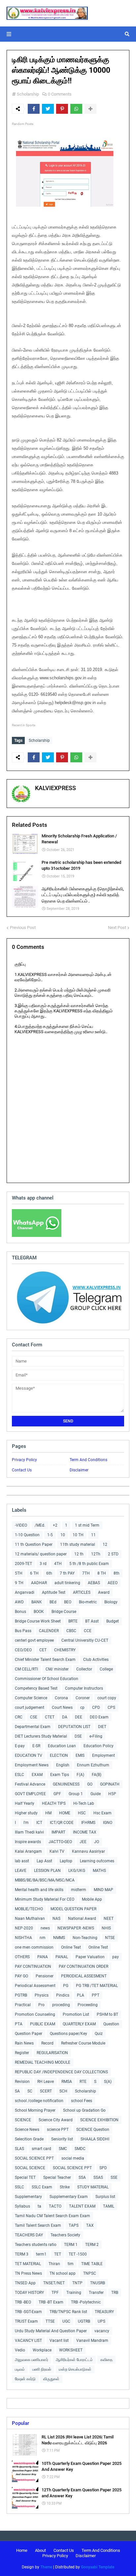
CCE (88, 1631)
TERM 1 (71, 2245)
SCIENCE (23, 2120)
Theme (46, 2567)
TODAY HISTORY (29, 2293)
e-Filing (96, 1736)
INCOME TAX (85, 1832)
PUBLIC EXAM (43, 2024)
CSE (34, 1717)
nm (43, 1938)
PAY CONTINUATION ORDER (84, 1966)
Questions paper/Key (68, 2034)
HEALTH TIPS (54, 1803)
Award (104, 1592)
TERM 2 (92, 2245)
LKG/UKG (77, 1871)
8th (117, 1573)
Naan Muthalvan (30, 1919)
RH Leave (46, 2082)
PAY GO (21, 1976)
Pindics (63, 1995)
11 (93, 1535)
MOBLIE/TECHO (29, 1909)
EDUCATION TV (29, 1755)
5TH (19, 1573)
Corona (61, 1698)
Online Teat (71, 1947)
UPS (102, 2321)
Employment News (32, 1765)
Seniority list (62, 2139)
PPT (96, 1995)
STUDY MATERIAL (93, 2187)
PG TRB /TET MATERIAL (97, 1986)
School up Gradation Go (84, 2110)
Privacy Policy (24, 1460)
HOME (65, 1813)
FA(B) (97, 1775)
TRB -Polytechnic (86, 2302)
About (40, 2550)
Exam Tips (60, 1775)
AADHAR (39, 1583)
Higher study (26, 1813)
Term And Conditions (88, 1460)
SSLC (19, 2187)
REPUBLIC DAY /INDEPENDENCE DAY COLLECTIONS (61, 2072)
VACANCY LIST (28, 2341)
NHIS (106, 1928)
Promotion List (76, 2014)
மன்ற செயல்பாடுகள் (75, 2369)
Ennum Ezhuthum (93, 1765)
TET (58, 2254)
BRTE (73, 1621)
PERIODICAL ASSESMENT (84, 1976)
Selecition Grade (29, 2139)
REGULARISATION (52, 2053)
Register (22, 2053)
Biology (111, 1602)
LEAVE (21, 1871)
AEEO (113, 1583)
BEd (53, 1602)
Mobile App (92, 1899)
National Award (82, 1919)
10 (63, 1535)
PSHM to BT (107, 2014)
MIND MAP (103, 1890)
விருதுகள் (51, 2379)
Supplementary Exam (69, 2197)
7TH (86, 1573)
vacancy (102, 2331)
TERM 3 (22, 2254)
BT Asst (92, 1621)
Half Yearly (25, 1803)
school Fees (82, 2101)
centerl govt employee (34, 1640)
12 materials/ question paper (41, 1554)
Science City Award (56, 2120)
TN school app (63, 2273)
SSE (114, 2177)
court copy (107, 1698)
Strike (65, 2187)
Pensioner (45, 1976)
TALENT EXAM (82, 2206)
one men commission (34, 1947)
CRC (19, 1717)
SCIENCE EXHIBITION (99, 2120)
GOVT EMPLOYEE (30, 1794)
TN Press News (28, 2273)
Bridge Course (64, 1612)
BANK (37, 1602)
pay (116, 1957)
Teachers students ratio (36, 2245)
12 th (79, 1554)
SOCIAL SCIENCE (30, 2168)
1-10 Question (27, 1535)
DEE (79, 1717)
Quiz (99, 2034)
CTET (50, 1717)
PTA (19, 2024)
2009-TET (23, 1564)
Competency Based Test (36, 1688)
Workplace (42, 2350)
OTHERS (22, 1957)
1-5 (50, 1535)
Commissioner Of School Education (47, 1679)
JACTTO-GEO (60, 1842)
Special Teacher (57, 2177)
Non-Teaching (85, 1938)
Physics (42, 1995)
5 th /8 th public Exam (89, 1564)
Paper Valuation (90, 1957)
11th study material (78, 1544)
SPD (103, 2168)
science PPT (58, 2130)
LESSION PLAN (47, 1871)
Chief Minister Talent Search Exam (45, 1660)
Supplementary (28, 2197)
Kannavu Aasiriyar (88, 1851)
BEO (68, 1602)
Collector (84, 1669)
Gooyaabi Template (98, 2567)
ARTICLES (82, 1592)
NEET (109, 1919)
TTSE (50, 2321)
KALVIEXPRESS (55, 788)
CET (43, 1650)
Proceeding (88, 2005)
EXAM (37, 1775)
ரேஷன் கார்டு (25, 2379)
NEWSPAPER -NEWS (76, 1928)
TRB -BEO (23, 2302)
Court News (62, 1708)
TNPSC (90, 2273)
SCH (63, 2091)
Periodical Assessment (35, 1986)
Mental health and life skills (39, 1890)
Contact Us (22, 1470)
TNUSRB (98, 2283)
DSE (78, 1736)
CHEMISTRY (65, 1650)
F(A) (80, 1775)
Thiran (54, 2264)
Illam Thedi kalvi (29, 1832)
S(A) (108, 2082)
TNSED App (25, 2283)
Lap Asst (44, 1861)
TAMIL (109, 2206)
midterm (79, 1890)
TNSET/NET (54, 2283)
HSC (82, 1813)
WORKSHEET (71, 2350)
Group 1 (76, 1794)
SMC (63, 2149)
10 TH (78, 1535)
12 (105, 1544)
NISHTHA (23, 1938)
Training (74, 2293)
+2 (55, 1525)
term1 (41, 2254)
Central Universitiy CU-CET (85, 1640)
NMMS (59, 1938)
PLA (81, 1995)
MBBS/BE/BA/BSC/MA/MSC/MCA (45, 1880)
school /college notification (39, 2101)
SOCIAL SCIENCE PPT (34, 2158)
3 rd (43, 1564)
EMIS (80, 1755)
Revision (22, 2082)
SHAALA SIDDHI (95, 2139)
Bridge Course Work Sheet (38, 1621)
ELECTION (59, 1755)
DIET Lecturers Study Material (41, 1736)
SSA (82, 2177)
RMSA (67, 2082)
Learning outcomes (97, 1861)
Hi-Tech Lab (84, 1803)
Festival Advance (30, 1784)
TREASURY (104, 2312)
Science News (27, 2130)
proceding (61, 2005)
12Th (96, 1554)
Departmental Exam (33, 1727)
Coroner (83, 1698)
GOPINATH (110, 1784)
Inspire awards (28, 1842)
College (106, 1669)
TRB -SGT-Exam (28, 2312)
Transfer (96, 2293)
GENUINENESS (66, 1784)
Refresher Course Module (83, 2043)
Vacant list (59, 2341)
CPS (111, 1708)
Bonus (20, 1612)
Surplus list (105, 2197)
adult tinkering (67, 1583)
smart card (41, 2149)
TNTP (77, 2283)
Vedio (20, 2350)
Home (22, 2550)
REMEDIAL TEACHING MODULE (43, 2062)
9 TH (19, 1583)
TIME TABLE (92, 2264)
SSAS (98, 2177)
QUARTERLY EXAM (79, 2024)
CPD (96, 1708)
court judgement (30, 1708)
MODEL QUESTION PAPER (73, 1909)
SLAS (19, 2149)
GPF (57, 1794)
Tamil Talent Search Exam (38, 2225)
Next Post (117, 928)
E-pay (20, 1746)
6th (49, 1573)
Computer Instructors (84, 1688)
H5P (112, 1794)
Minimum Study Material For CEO (45, 1899)
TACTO (55, 2206)
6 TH (34, 1573)
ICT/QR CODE (62, 1823)
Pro (41, 2005)
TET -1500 (78, 2254)
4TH (58, 1564)
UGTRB (84, 2321)
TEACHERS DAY (29, 2235)
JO (97, 1842)
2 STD (113, 1554)
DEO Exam (99, 1717)
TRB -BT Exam (51, 2302)
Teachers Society (65, 2235)
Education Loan (62, 1746)
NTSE (110, 1938)
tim (71, 2264)
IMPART (58, 1832)
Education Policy (99, 1746)
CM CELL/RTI (26, 1669)
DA (65, 1717)
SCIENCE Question (93, 2130)
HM (48, 1813)
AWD (19, 1602)
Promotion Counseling (35, 2014)
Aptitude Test (54, 1592)
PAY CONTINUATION (33, 1966)
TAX (90, 2225)
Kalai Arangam (28, 1851)
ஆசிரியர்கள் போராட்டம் (74, 2360)
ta (39, 2206)
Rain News (24, 2043)
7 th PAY (67, 1573)
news (45, 1928)
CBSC (71, 1631)
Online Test (98, 1947)
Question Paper (29, 2034)
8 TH (102, 1573)
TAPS (74, 2225)
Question (111, 2024)
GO (90, 1784)
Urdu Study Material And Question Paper (51, 2331)
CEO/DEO (23, 1650)
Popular (20, 2423)
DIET (102, 1727)
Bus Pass (23, 1631)
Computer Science (31, 1698)
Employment (103, 1755)
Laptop (66, 1861)
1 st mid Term (87, 1525)
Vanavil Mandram (92, 2341)
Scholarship (28, 94)
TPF (55, 2293)
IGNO (108, 1823)
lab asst (22, 1861)
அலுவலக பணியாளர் (32, 2360)
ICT (39, 1823)
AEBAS (94, 1583)
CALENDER (49, 1631)
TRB (115, 2293)
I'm (26, 1823)
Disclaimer (79, 1470)
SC (30, 2091)
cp (82, 1708)
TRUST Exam (26, 2321)
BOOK (39, 1612)
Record (47, 2043)
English (63, 1765)
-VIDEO (21, 1525)
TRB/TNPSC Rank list (68, 2312)
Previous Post (23, 928)
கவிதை (106, 2360)
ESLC (19, 1775)
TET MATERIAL (28, 2264)
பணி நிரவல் (42, 2369)
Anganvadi (25, 1592)
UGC (66, 2321)
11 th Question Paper (34, 1544)
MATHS (99, 1871)
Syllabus (22, 2206)
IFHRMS (88, 1823)
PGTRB (21, 1995)
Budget (113, 1621)
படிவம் (20, 2369)
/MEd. (40, 1525)
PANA (43, 1957)
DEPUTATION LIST (74, 1727)
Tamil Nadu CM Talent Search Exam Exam (52, 2216)
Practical (23, 2005)
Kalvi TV (57, 1851)
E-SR (36, 1746)
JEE (83, 1842)
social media (73, 2158)
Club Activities (96, 1660)
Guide (96, 1794)
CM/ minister (57, 1669)
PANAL (62, 1957)
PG (66, 1986)
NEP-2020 (24, 1928)
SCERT (46, 2091)
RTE (83, 2082)
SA (17, 2091)
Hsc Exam (102, 1813)
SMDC (80, 2149)
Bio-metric (88, 1602)
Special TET (25, 2177)
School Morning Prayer (35, 2110)
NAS (56, 1919)
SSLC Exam (42, 2187)
